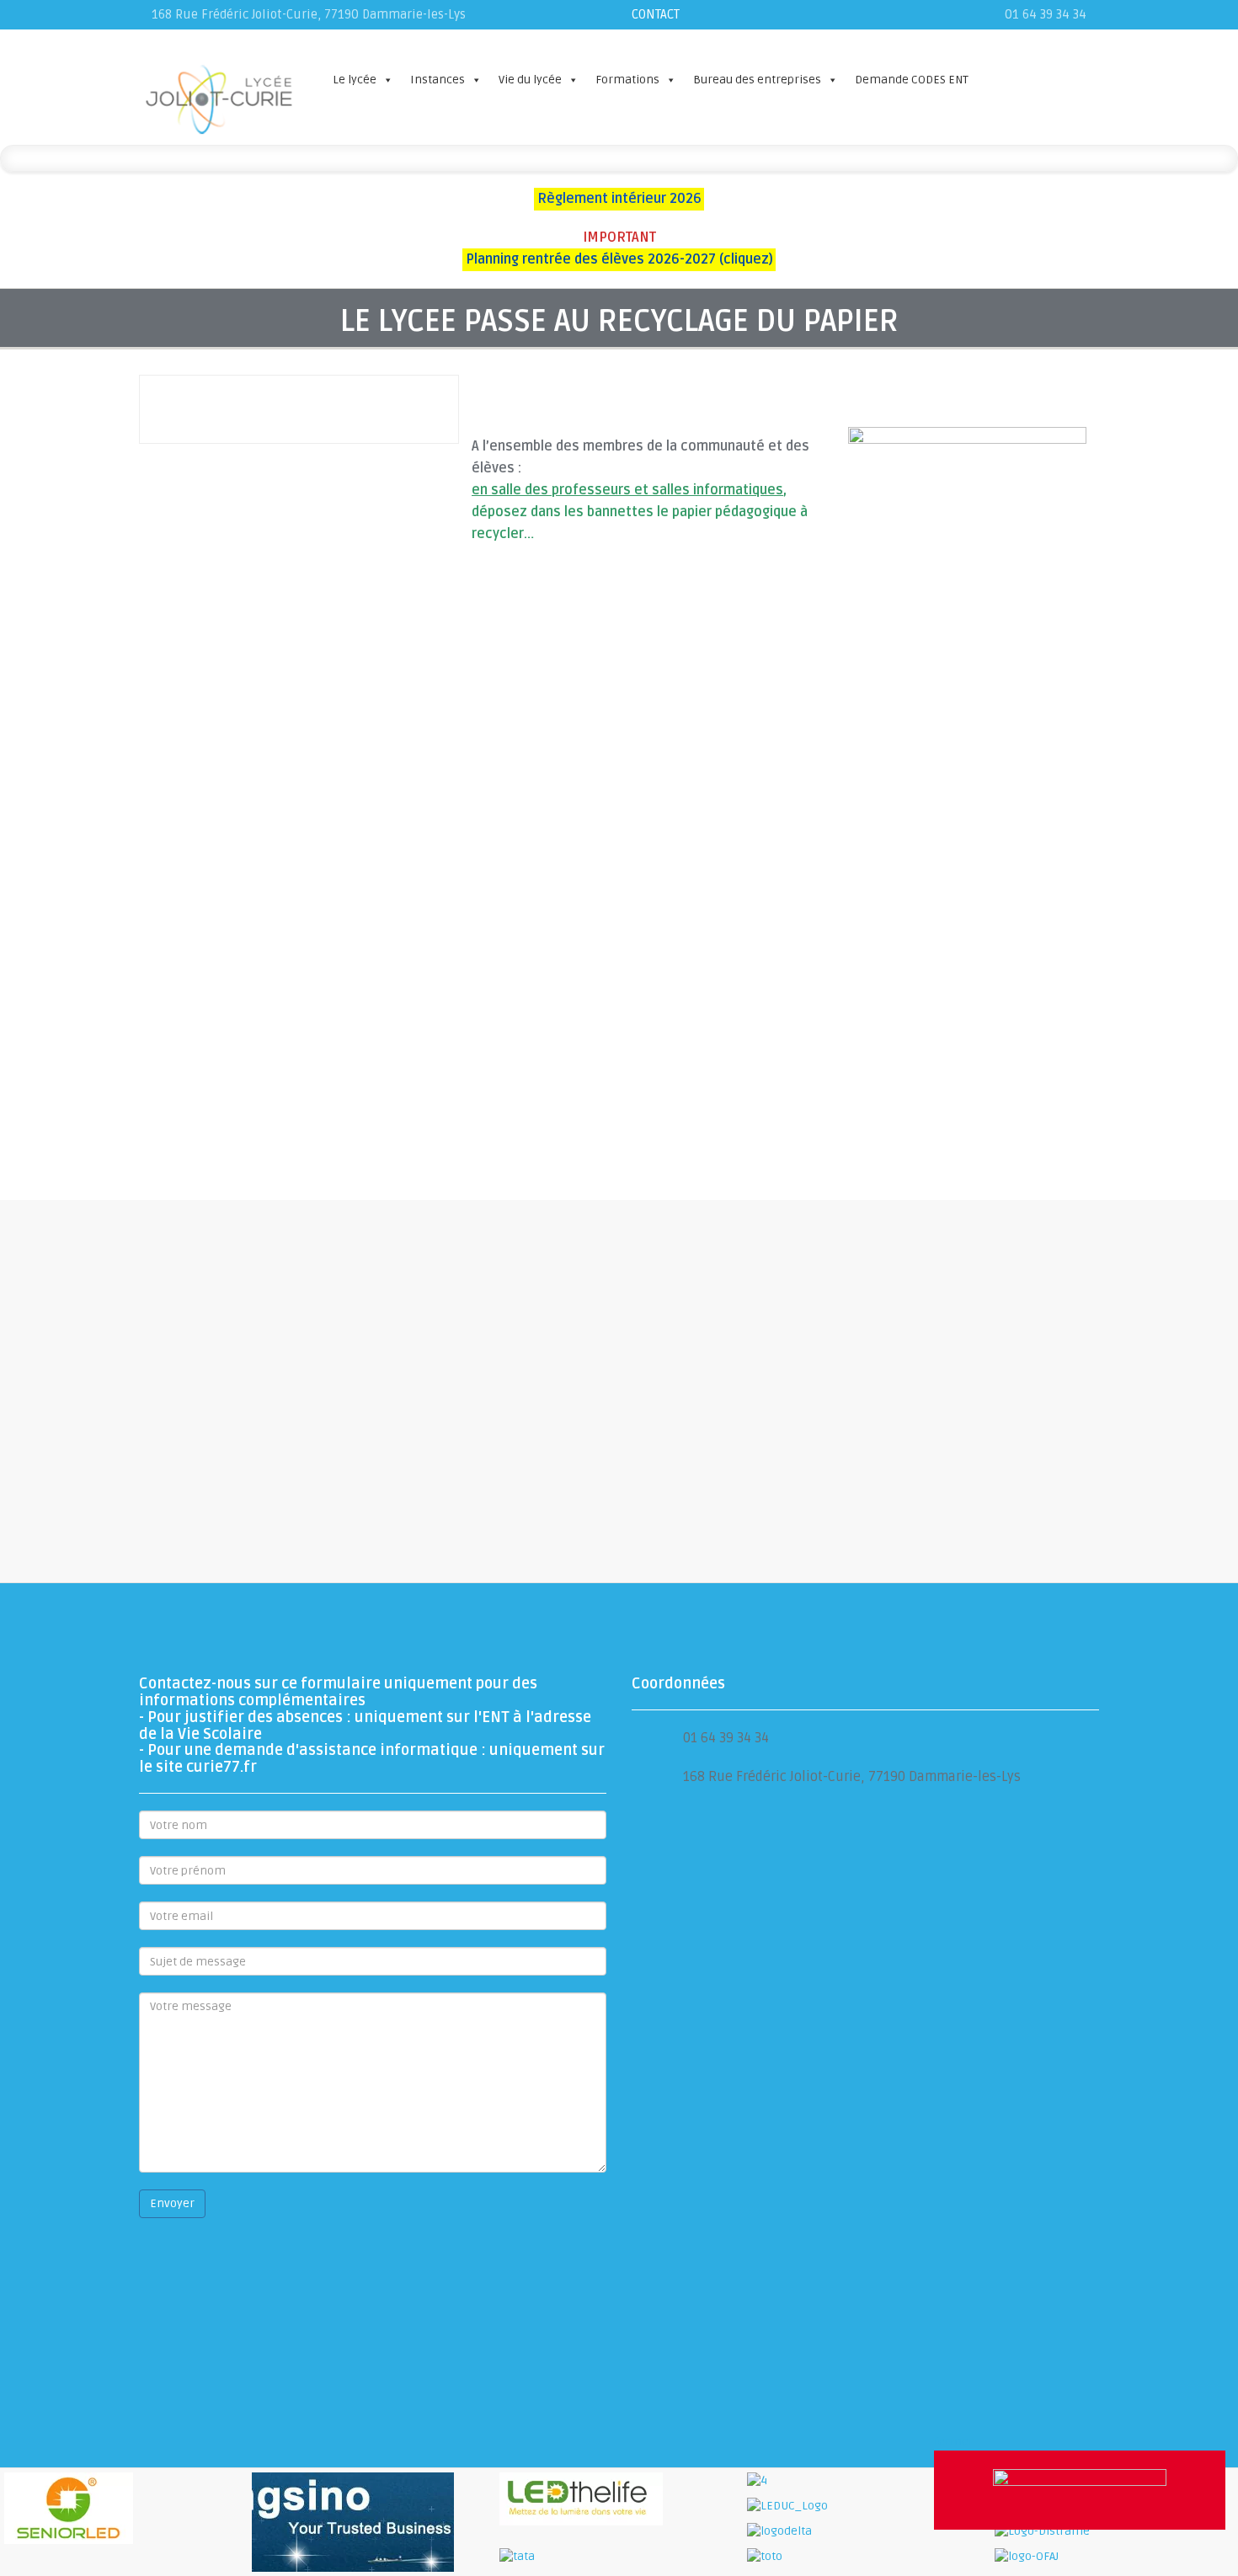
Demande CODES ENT (912, 80)
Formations (627, 80)
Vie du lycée (530, 80)
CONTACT (656, 14)
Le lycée (355, 80)
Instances (438, 80)
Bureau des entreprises (757, 80)
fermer (954, 2442)
